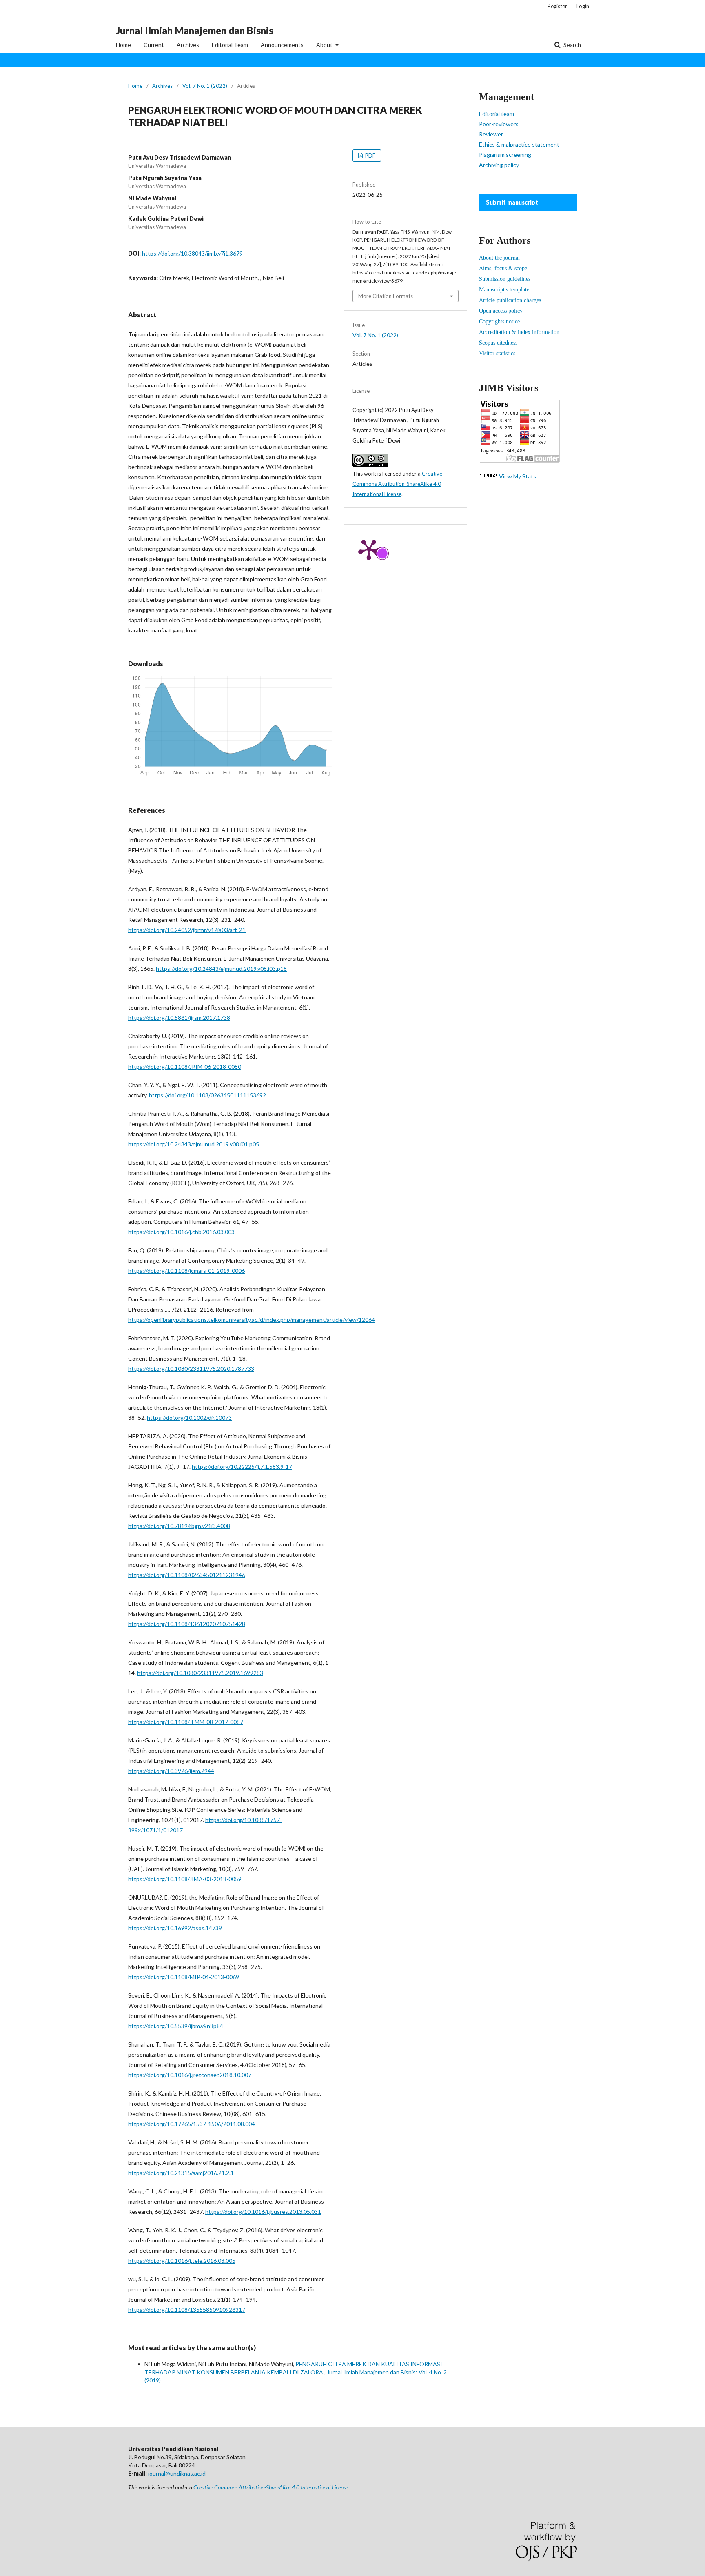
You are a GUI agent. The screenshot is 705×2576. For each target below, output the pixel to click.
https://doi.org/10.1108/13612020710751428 (187, 1624)
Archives (188, 45)
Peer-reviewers (499, 124)
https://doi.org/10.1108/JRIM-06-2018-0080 (185, 1067)
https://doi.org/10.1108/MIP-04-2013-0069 (184, 1977)
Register (557, 6)
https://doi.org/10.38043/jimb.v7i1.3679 (192, 253)
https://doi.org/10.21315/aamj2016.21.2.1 (181, 2173)
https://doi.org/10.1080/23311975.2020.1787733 (191, 1369)
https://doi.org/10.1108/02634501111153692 (207, 1095)
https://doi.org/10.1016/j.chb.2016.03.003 (181, 1232)
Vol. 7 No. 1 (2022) (205, 86)
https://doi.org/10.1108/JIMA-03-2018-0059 (185, 1879)
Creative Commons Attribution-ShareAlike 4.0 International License (397, 484)
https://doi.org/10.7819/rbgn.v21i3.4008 (179, 1526)
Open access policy (501, 311)
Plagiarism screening (505, 155)
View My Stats (518, 476)
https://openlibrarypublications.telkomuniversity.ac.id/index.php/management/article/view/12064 (252, 1320)
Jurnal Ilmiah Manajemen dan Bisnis (195, 30)
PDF (370, 156)
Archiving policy (499, 165)
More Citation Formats (386, 296)
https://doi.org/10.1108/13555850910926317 (187, 2310)
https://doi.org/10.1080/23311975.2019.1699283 (200, 1673)
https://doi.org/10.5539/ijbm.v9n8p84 (176, 2026)
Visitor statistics (497, 353)
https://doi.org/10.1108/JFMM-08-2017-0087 (186, 1722)
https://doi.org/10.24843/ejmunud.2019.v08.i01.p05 (194, 1144)
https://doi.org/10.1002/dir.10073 (189, 1418)
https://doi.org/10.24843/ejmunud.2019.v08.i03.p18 (221, 969)
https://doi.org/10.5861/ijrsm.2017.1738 (179, 1018)
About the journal (499, 258)
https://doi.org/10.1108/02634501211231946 (187, 1575)
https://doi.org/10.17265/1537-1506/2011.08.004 (192, 2124)
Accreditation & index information (519, 332)
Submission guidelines (505, 279)
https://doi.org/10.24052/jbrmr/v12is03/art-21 (187, 930)
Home (123, 45)
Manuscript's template (504, 290)
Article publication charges (510, 300)
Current (154, 45)
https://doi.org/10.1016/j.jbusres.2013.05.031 (263, 2212)
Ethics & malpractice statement (519, 144)
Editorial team (497, 114)
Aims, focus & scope (503, 268)
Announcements (282, 45)
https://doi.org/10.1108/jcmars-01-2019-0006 (186, 1271)
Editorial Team (230, 45)
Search (572, 45)
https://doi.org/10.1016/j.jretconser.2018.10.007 (190, 2075)
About (325, 45)
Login (583, 6)
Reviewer (491, 134)
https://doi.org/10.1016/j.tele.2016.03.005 (182, 2261)
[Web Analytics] (488, 476)
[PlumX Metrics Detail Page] (369, 549)
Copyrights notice (499, 321)
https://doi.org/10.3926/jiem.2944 (171, 1771)
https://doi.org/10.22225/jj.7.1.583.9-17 (242, 1467)
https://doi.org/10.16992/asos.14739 (175, 1928)
